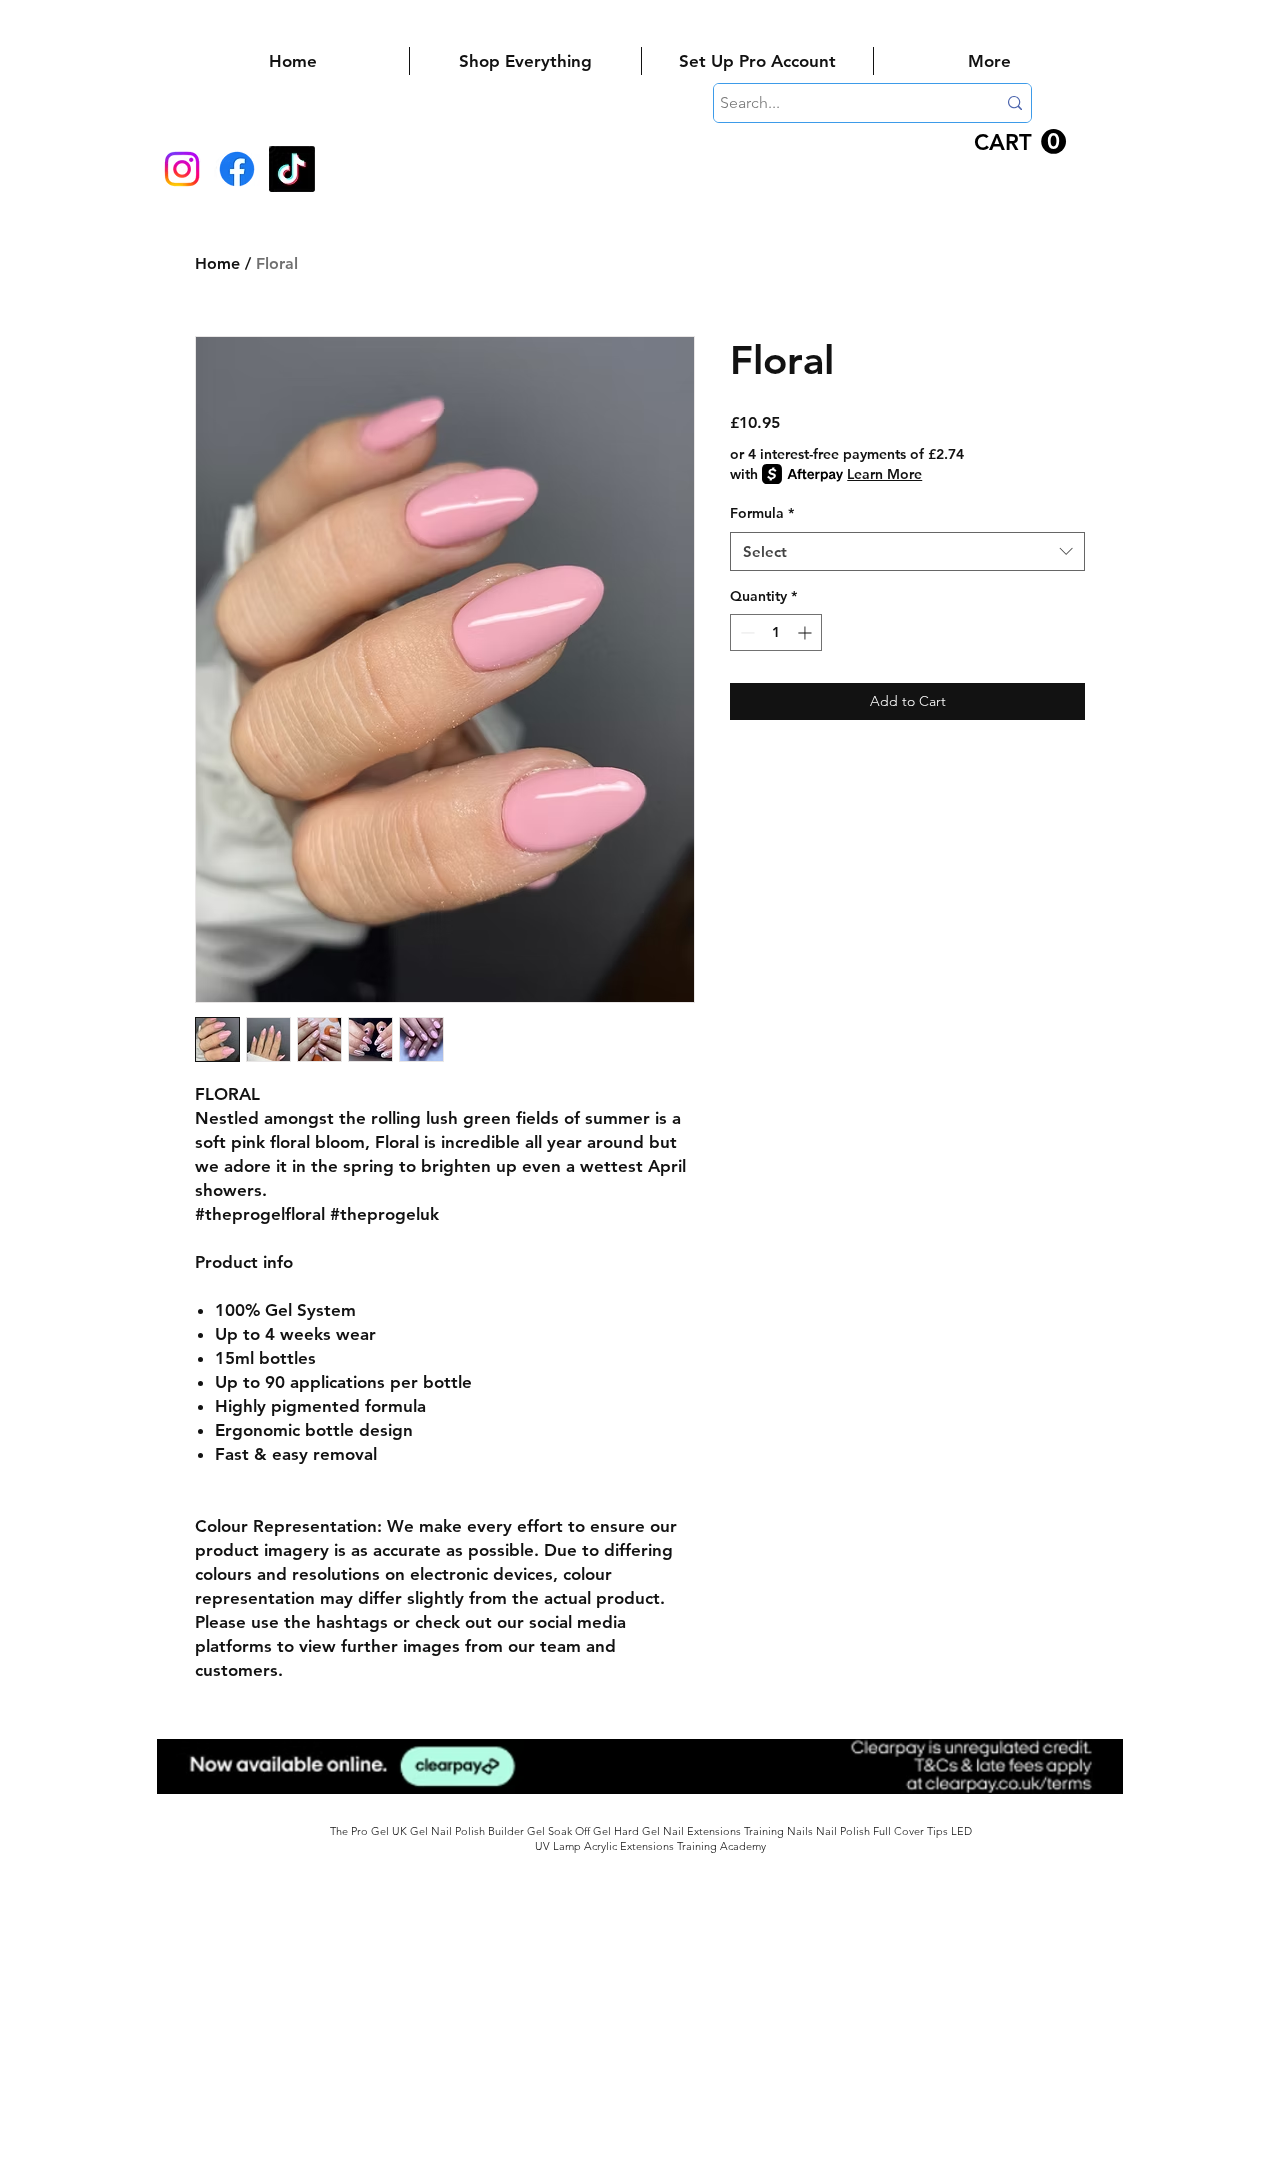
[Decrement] (745, 632)
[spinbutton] (776, 632)
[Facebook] (237, 169)
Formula (762, 513)
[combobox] (907, 551)
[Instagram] (182, 169)
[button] (1020, 142)
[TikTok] (292, 169)
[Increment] (806, 632)
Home (217, 263)
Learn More (884, 474)
